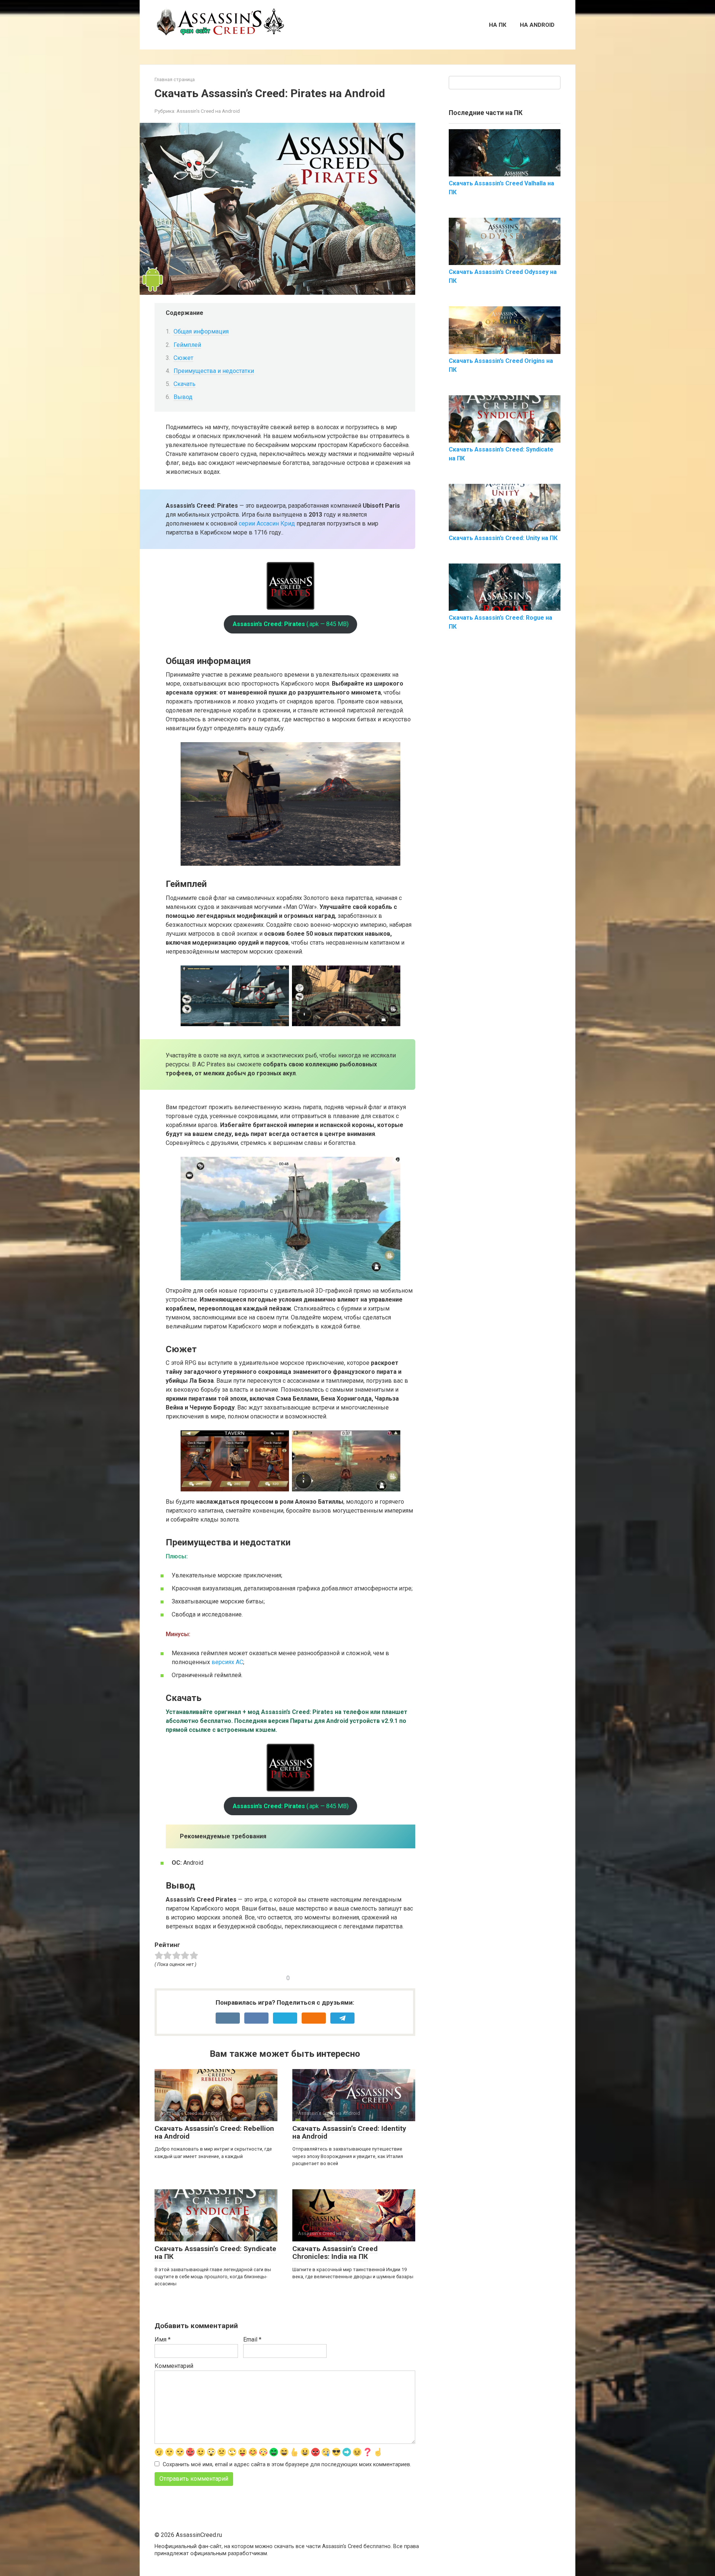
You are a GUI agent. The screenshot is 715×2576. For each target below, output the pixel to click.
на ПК (498, 25)
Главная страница (175, 79)
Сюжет (183, 358)
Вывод (183, 397)
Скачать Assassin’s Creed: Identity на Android (349, 2132)
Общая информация (201, 331)
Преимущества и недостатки (214, 371)
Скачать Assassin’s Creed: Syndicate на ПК (215, 2253)
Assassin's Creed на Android (208, 111)
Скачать (185, 384)
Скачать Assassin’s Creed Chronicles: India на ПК (335, 2253)
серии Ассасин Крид (267, 524)
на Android (537, 25)
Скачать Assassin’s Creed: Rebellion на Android (214, 2132)
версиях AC (227, 1662)
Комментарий (174, 2366)
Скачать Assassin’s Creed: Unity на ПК (503, 538)
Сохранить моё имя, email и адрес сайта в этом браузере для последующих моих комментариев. (287, 2465)
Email (252, 2339)
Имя (163, 2339)
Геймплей (187, 345)
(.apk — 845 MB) (291, 624)
